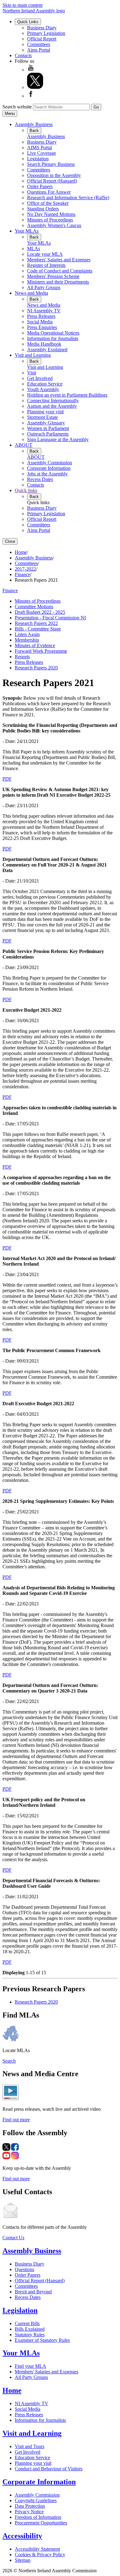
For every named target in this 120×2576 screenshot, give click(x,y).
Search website (17, 107)
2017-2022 (25, 569)
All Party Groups (44, 287)
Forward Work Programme (41, 651)
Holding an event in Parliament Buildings (67, 395)
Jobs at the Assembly (47, 474)
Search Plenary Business (51, 164)
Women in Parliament (48, 428)
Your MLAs (27, 231)
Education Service (45, 384)
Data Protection (30, 2506)
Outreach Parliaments (48, 434)
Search (9, 2061)
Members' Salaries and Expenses (59, 260)
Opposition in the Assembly (54, 175)
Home (21, 552)
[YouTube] (31, 70)
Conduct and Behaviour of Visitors (49, 2469)
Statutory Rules (30, 2335)
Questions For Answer (49, 192)
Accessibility (22, 2536)
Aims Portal (39, 50)
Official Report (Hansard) (52, 181)
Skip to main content (22, 5)
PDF (7, 779)
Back (34, 131)
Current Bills (27, 2323)
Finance (22, 574)
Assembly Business (34, 124)
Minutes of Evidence (35, 645)
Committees (39, 44)
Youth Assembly (43, 389)
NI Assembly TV (44, 311)
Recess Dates (40, 479)
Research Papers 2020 (36, 668)
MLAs (34, 249)
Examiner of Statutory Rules (42, 2340)
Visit (32, 373)
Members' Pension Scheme (53, 276)
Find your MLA (30, 2366)
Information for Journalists (53, 338)
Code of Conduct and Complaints (60, 271)
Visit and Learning (33, 355)
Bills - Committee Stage (38, 629)
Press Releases (41, 316)
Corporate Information (49, 468)
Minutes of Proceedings (50, 220)
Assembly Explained (47, 350)
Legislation (38, 159)
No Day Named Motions (51, 214)
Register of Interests (46, 265)
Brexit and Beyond (33, 2292)
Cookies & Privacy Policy (40, 2555)
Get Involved (40, 378)
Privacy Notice (29, 2512)
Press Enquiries (42, 327)
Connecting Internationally (53, 401)
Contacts (23, 55)
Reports (22, 657)
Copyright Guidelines (36, 2500)
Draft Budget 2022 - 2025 (40, 612)
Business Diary (42, 28)
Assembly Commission (50, 463)
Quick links (26, 490)
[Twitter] (35, 87)
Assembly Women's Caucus (54, 225)
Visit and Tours (30, 2446)
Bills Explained (30, 2329)
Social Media (40, 322)
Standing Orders (43, 209)
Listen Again (27, 634)
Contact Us (13, 2238)
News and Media (31, 293)
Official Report (42, 39)
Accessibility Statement (37, 2549)
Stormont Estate (42, 417)
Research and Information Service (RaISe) (68, 198)
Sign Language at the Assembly (58, 439)
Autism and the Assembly (52, 406)
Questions (24, 2269)
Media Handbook (44, 344)
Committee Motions (34, 607)
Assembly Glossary (46, 423)
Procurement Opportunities (41, 2523)
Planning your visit (45, 412)
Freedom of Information (38, 2517)
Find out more (16, 2120)
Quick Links (28, 22)
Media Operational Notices (53, 333)
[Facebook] (31, 96)
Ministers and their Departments (58, 282)
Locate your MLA (45, 254)
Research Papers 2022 (36, 623)
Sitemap (23, 2560)
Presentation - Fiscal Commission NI (50, 618)
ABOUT (24, 445)
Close (10, 541)
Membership (27, 640)
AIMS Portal (40, 148)
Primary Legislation (46, 33)
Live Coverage (42, 153)
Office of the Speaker (48, 203)
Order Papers (40, 186)
